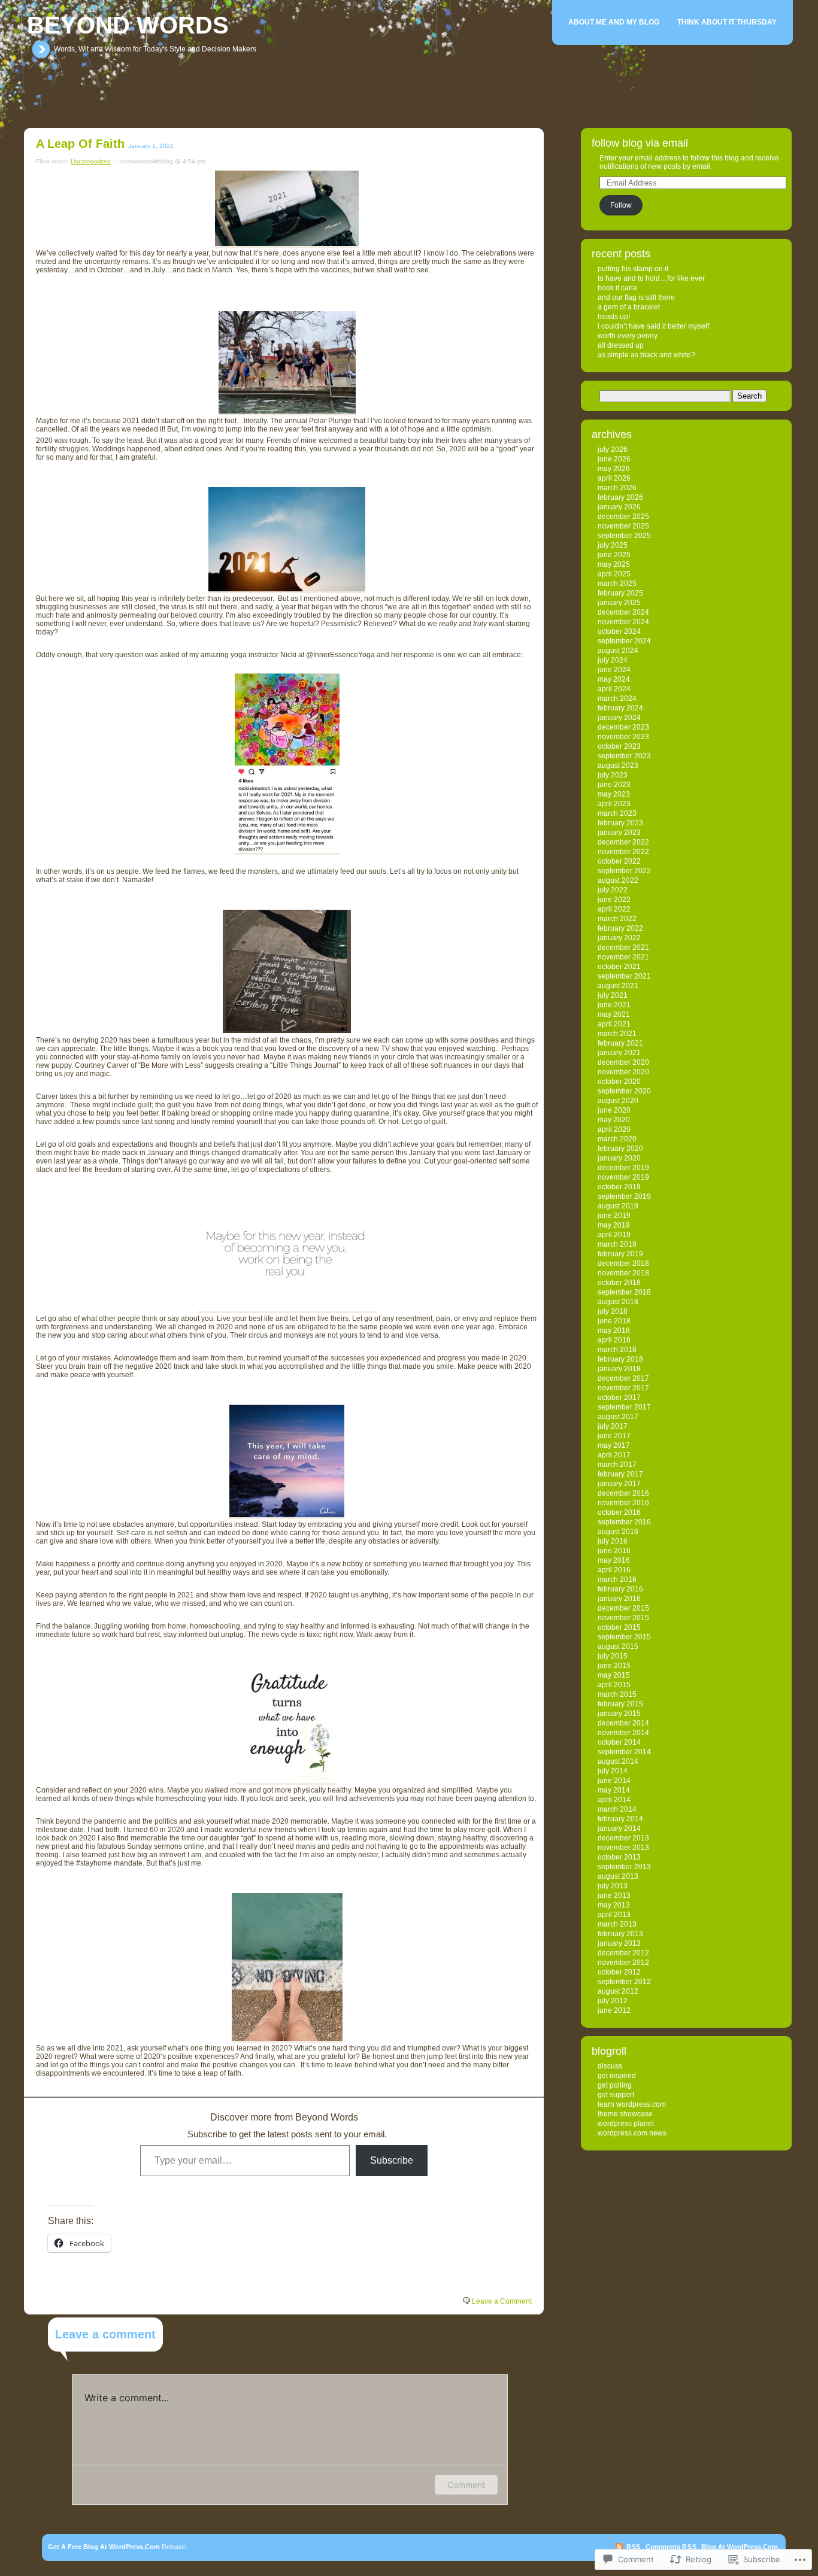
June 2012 (614, 2010)
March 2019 (617, 1244)
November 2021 (623, 957)
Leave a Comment (502, 2301)
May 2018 (614, 1330)
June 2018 (614, 1321)
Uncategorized (91, 161)
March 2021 (617, 1034)
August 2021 (618, 986)
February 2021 (620, 1043)
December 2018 (623, 1263)
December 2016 (623, 1493)
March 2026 (617, 488)
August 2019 (618, 1206)
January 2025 (619, 603)
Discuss (610, 2066)
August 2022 (618, 880)
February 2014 (620, 1819)
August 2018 (618, 1302)
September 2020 (624, 1091)
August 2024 (618, 651)
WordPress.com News (632, 2133)
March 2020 (617, 1139)
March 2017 (617, 1465)
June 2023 (614, 785)
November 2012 (623, 1963)
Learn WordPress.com (632, 2104)
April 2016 (614, 1570)
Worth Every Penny (628, 336)
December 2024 (623, 612)
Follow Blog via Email (640, 143)
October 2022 (619, 861)
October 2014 (619, 1742)
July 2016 (613, 1541)
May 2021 (614, 1014)
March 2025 (617, 584)
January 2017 (619, 1484)
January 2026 (619, 507)
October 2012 (619, 1972)
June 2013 (614, 1895)
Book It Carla (617, 288)
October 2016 (619, 1512)
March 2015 (617, 1694)
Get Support (616, 2095)
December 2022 (623, 842)
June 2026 (614, 459)
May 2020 (614, 1120)
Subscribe (392, 2160)
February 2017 (620, 1474)
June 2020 (614, 1110)
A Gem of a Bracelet (629, 307)
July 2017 (613, 1426)
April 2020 (614, 1129)
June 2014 (614, 1781)
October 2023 (619, 746)
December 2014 (623, 1723)
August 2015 (618, 1647)
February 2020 (620, 1149)
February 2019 (620, 1254)
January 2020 (619, 1158)
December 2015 (623, 1608)
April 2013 (614, 1915)
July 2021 (613, 995)
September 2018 (624, 1292)
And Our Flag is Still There (636, 297)
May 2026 (614, 469)
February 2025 (620, 593)
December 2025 (623, 517)
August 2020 (618, 1101)
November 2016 (623, 1503)
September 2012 (624, 1982)
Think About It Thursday (727, 22)
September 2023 (624, 756)
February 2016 (620, 1589)
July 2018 (613, 1311)
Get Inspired (617, 2076)
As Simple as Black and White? (646, 355)
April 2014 (614, 1800)
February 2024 (620, 708)
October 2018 (619, 1283)
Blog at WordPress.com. (740, 2547)
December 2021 (623, 947)
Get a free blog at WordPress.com (104, 2547)
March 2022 (617, 919)
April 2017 (614, 1455)
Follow (621, 205)
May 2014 (614, 1790)
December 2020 (623, 1062)
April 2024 (614, 689)
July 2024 (613, 660)
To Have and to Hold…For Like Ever (651, 278)
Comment (466, 2485)
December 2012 (623, 1953)
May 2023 (614, 794)
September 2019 (624, 1196)
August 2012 (618, 1991)
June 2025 (614, 555)
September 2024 (624, 641)
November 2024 (623, 622)
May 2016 (614, 1560)
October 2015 (619, 1627)
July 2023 (613, 775)
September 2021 (624, 976)
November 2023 (623, 737)
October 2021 (619, 967)
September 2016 (624, 1522)
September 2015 (624, 1637)
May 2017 (614, 1445)
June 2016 (614, 1551)
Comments (671, 2547)
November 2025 (623, 526)
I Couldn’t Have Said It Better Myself (653, 326)
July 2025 (613, 545)
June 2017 (614, 1436)
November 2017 (623, 1388)
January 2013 (619, 1943)
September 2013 (624, 1867)
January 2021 (619, 1053)
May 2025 (614, 564)
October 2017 (619, 1398)
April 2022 (614, 909)
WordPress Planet (626, 2124)
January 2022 (619, 938)
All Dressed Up (621, 345)
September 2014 (624, 1752)
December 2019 (623, 1168)
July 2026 (613, 449)
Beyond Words (128, 25)
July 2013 (613, 1886)
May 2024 (614, 679)
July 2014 (613, 1771)
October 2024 (619, 631)
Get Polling (615, 2085)
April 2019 (614, 1235)
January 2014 (619, 1828)
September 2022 (624, 871)
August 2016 (618, 1532)
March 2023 (617, 813)
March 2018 (617, 1350)
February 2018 (620, 1359)
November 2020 (623, 1072)
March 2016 (617, 1579)
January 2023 (619, 833)
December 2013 (623, 1838)
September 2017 (624, 1407)
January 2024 (619, 718)
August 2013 (618, 1876)
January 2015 (619, 1714)
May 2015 (614, 1675)
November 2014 (623, 1733)
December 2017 (623, 1378)
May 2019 (614, 1225)
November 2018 (623, 1273)
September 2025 (624, 536)
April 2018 (614, 1340)
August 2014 (618, 1761)
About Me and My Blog (614, 22)
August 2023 (618, 765)
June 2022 (614, 900)
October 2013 (619, 1857)
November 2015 (623, 1618)
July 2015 (613, 1656)
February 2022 (620, 928)
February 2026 (620, 497)
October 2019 (619, 1187)
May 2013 (614, 1905)
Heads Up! (614, 317)
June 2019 (614, 1216)
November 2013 (623, 1848)
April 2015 (614, 1685)
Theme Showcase (625, 2114)
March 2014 (617, 1809)
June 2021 (614, 1005)
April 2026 (614, 478)
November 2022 (623, 852)
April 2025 (614, 574)
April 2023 (614, 804)
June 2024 (614, 670)
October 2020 (619, 1082)
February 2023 (620, 823)
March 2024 (617, 698)
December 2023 (623, 727)
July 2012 (613, 2001)
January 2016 (619, 1599)
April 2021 (614, 1024)
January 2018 (619, 1369)
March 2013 (617, 1924)
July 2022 (613, 890)
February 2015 (620, 1704)
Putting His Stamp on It (633, 269)
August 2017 (618, 1417)
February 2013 (620, 1934)
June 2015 (614, 1666)
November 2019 (623, 1177)
